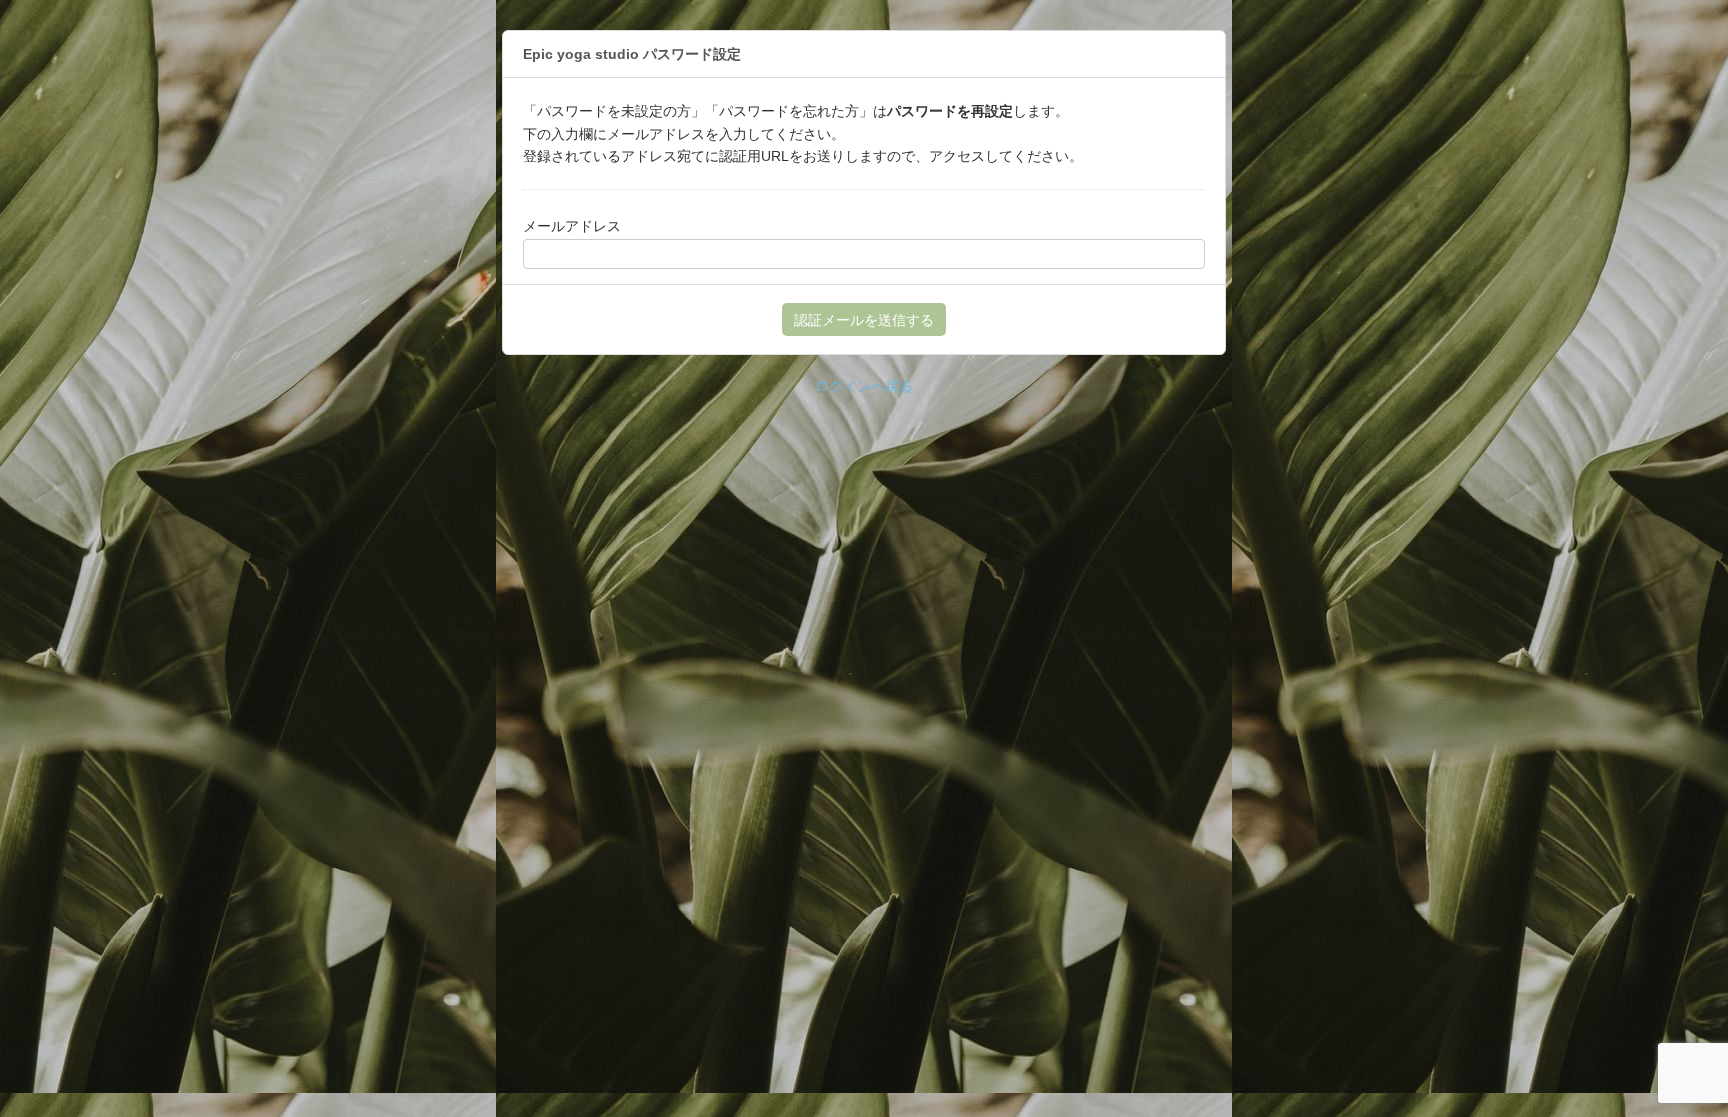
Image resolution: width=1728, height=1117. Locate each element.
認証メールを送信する (864, 320)
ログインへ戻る (864, 386)
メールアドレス (572, 226)
